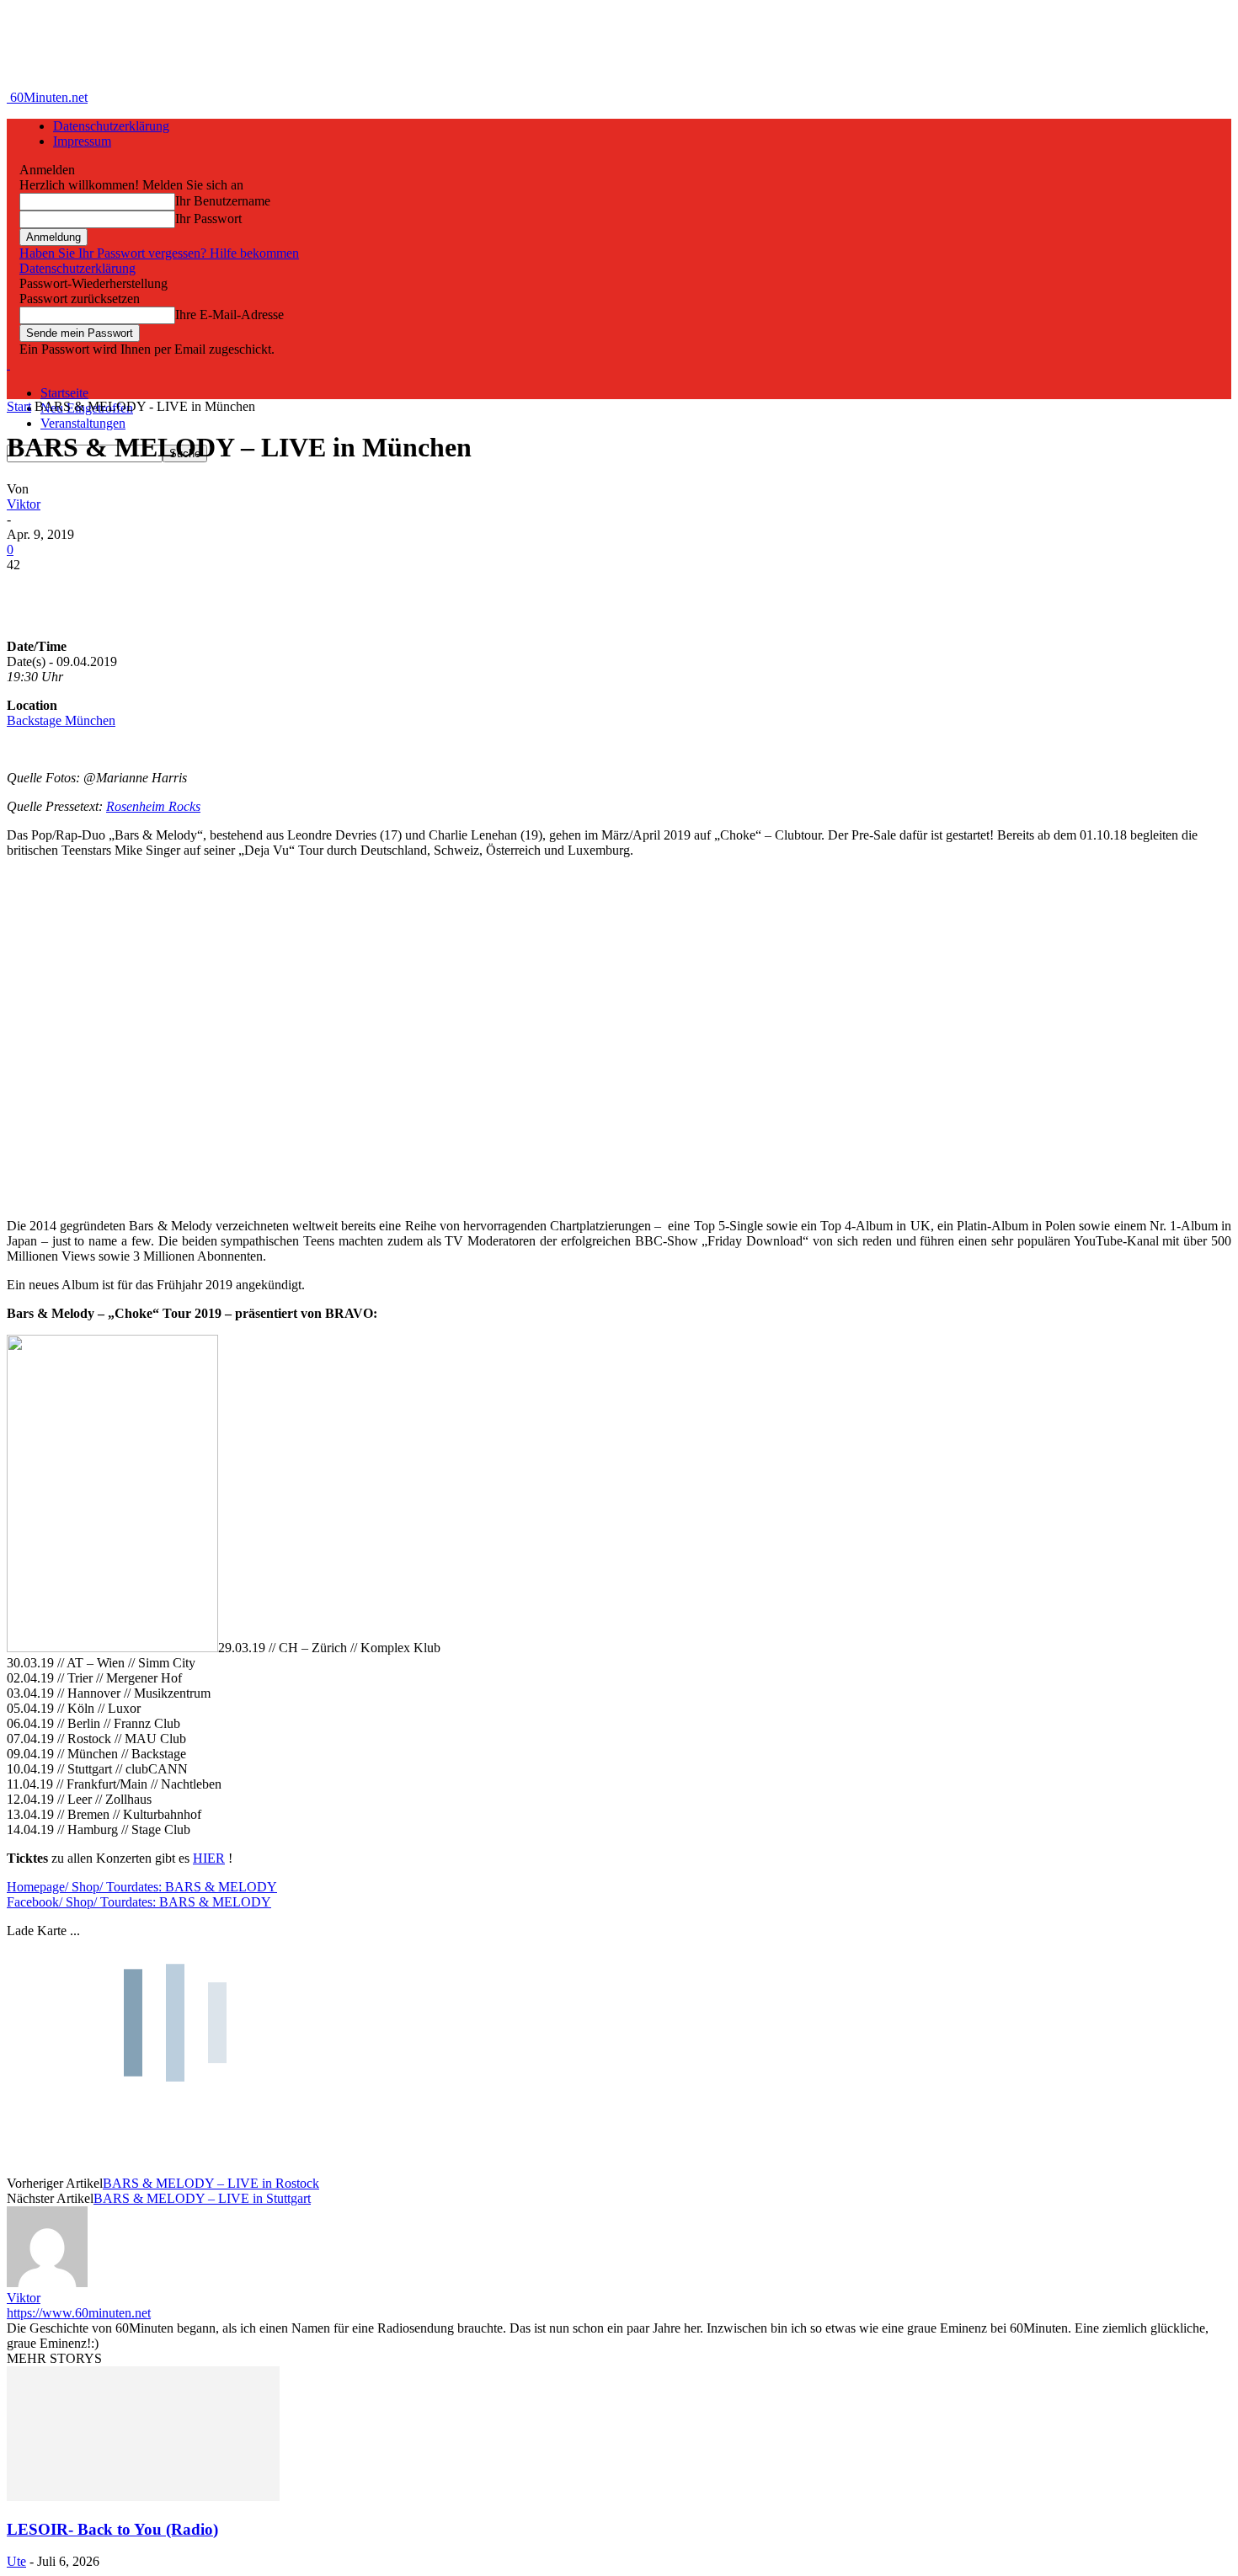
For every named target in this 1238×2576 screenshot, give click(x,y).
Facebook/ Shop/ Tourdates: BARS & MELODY (139, 1902)
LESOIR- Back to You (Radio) (112, 2529)
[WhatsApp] (216, 590)
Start (19, 406)
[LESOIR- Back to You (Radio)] (143, 2496)
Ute (16, 2561)
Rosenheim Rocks (153, 806)
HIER (209, 1858)
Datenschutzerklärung (111, 126)
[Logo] (8, 364)
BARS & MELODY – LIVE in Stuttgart (202, 2198)
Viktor (24, 504)
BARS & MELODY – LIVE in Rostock (211, 2183)
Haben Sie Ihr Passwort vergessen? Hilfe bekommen (159, 253)
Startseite (64, 393)
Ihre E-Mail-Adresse (229, 315)
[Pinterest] (156, 590)
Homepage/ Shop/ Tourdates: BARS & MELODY (142, 1887)
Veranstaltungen (83, 423)
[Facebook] (35, 590)
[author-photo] (47, 2283)
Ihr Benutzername (223, 201)
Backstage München (61, 720)
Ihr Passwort (208, 219)
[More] (278, 590)
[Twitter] (95, 590)
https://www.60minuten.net (79, 2313)
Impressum (82, 141)
